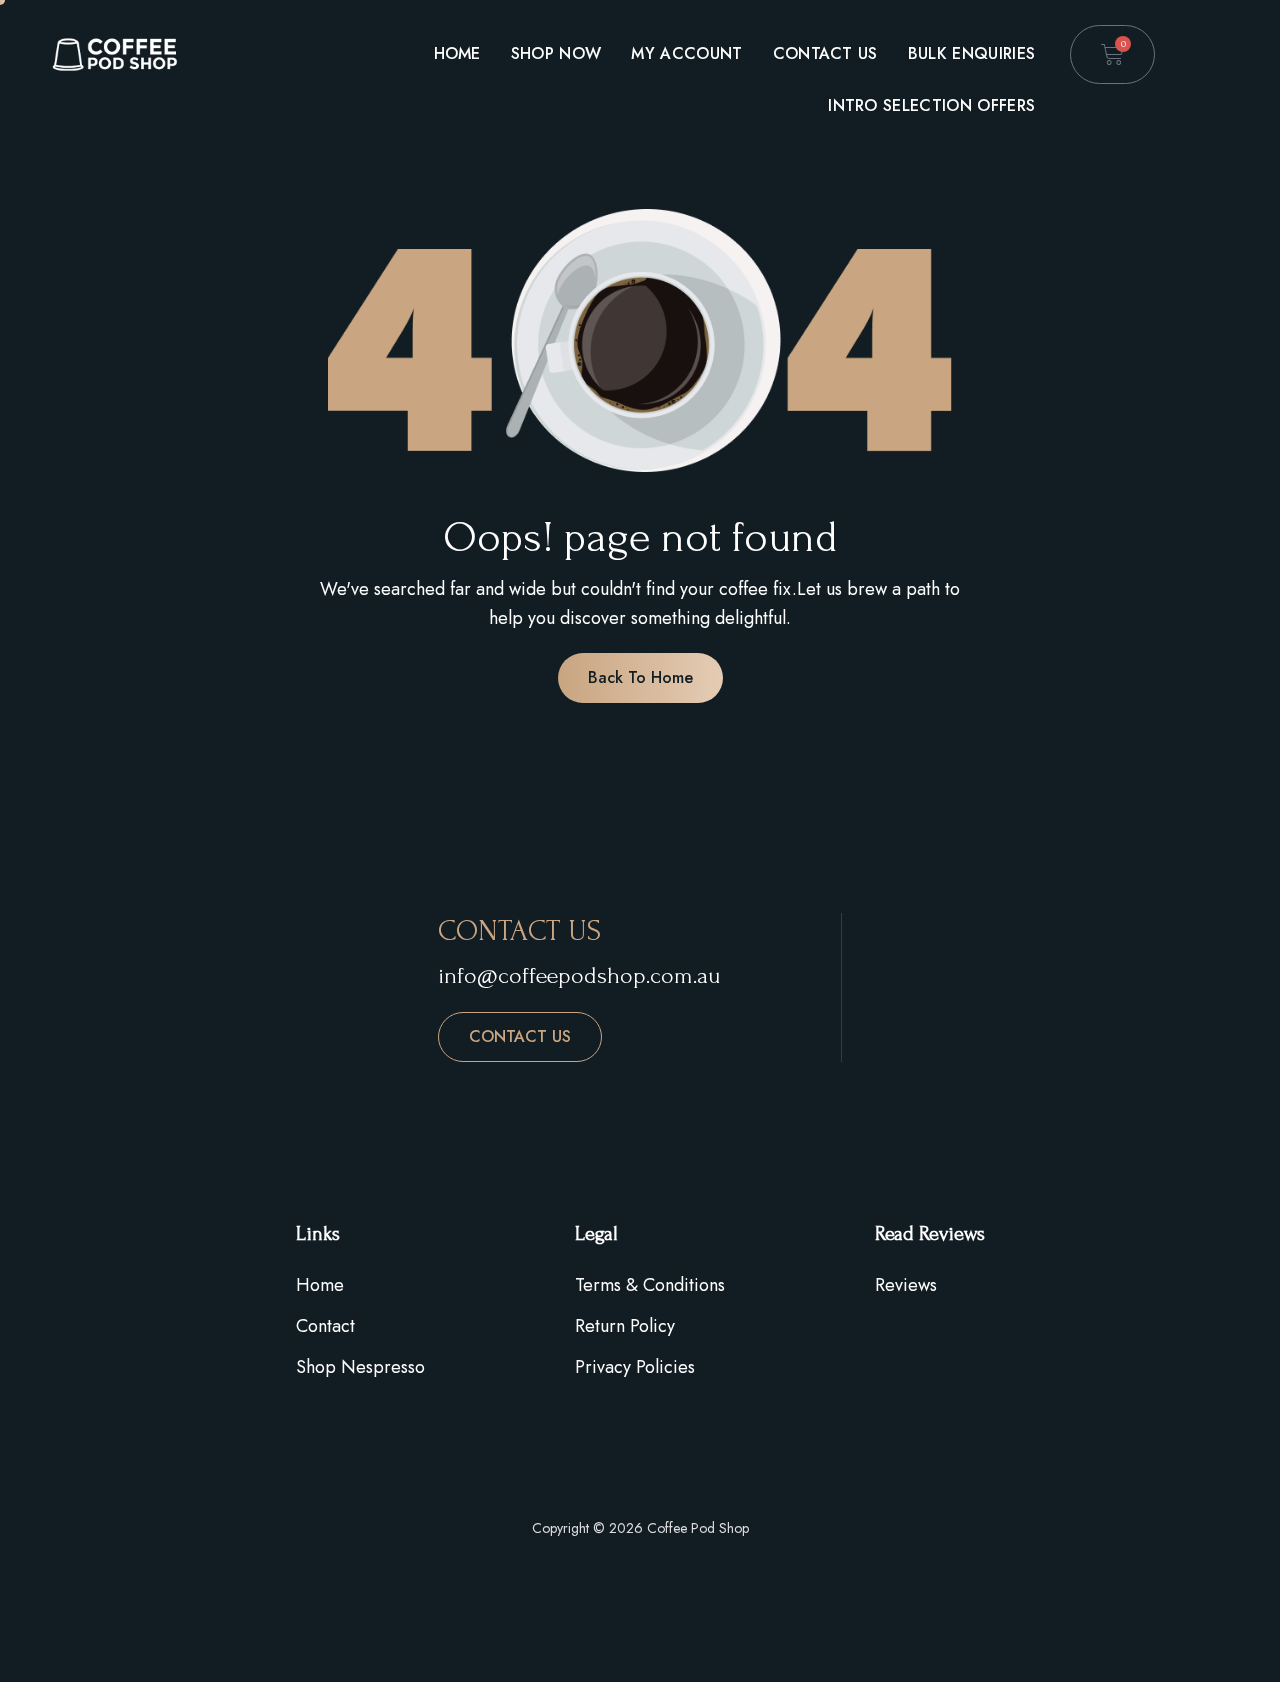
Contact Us (825, 53)
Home (320, 1285)
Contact (325, 1326)
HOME (457, 53)
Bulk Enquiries (971, 53)
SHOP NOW (556, 53)
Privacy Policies (635, 1367)
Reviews (906, 1285)
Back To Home (640, 677)
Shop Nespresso (360, 1367)
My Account (686, 53)
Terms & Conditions (650, 1285)
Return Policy (625, 1326)
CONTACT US (520, 1036)
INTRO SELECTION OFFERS (931, 105)
